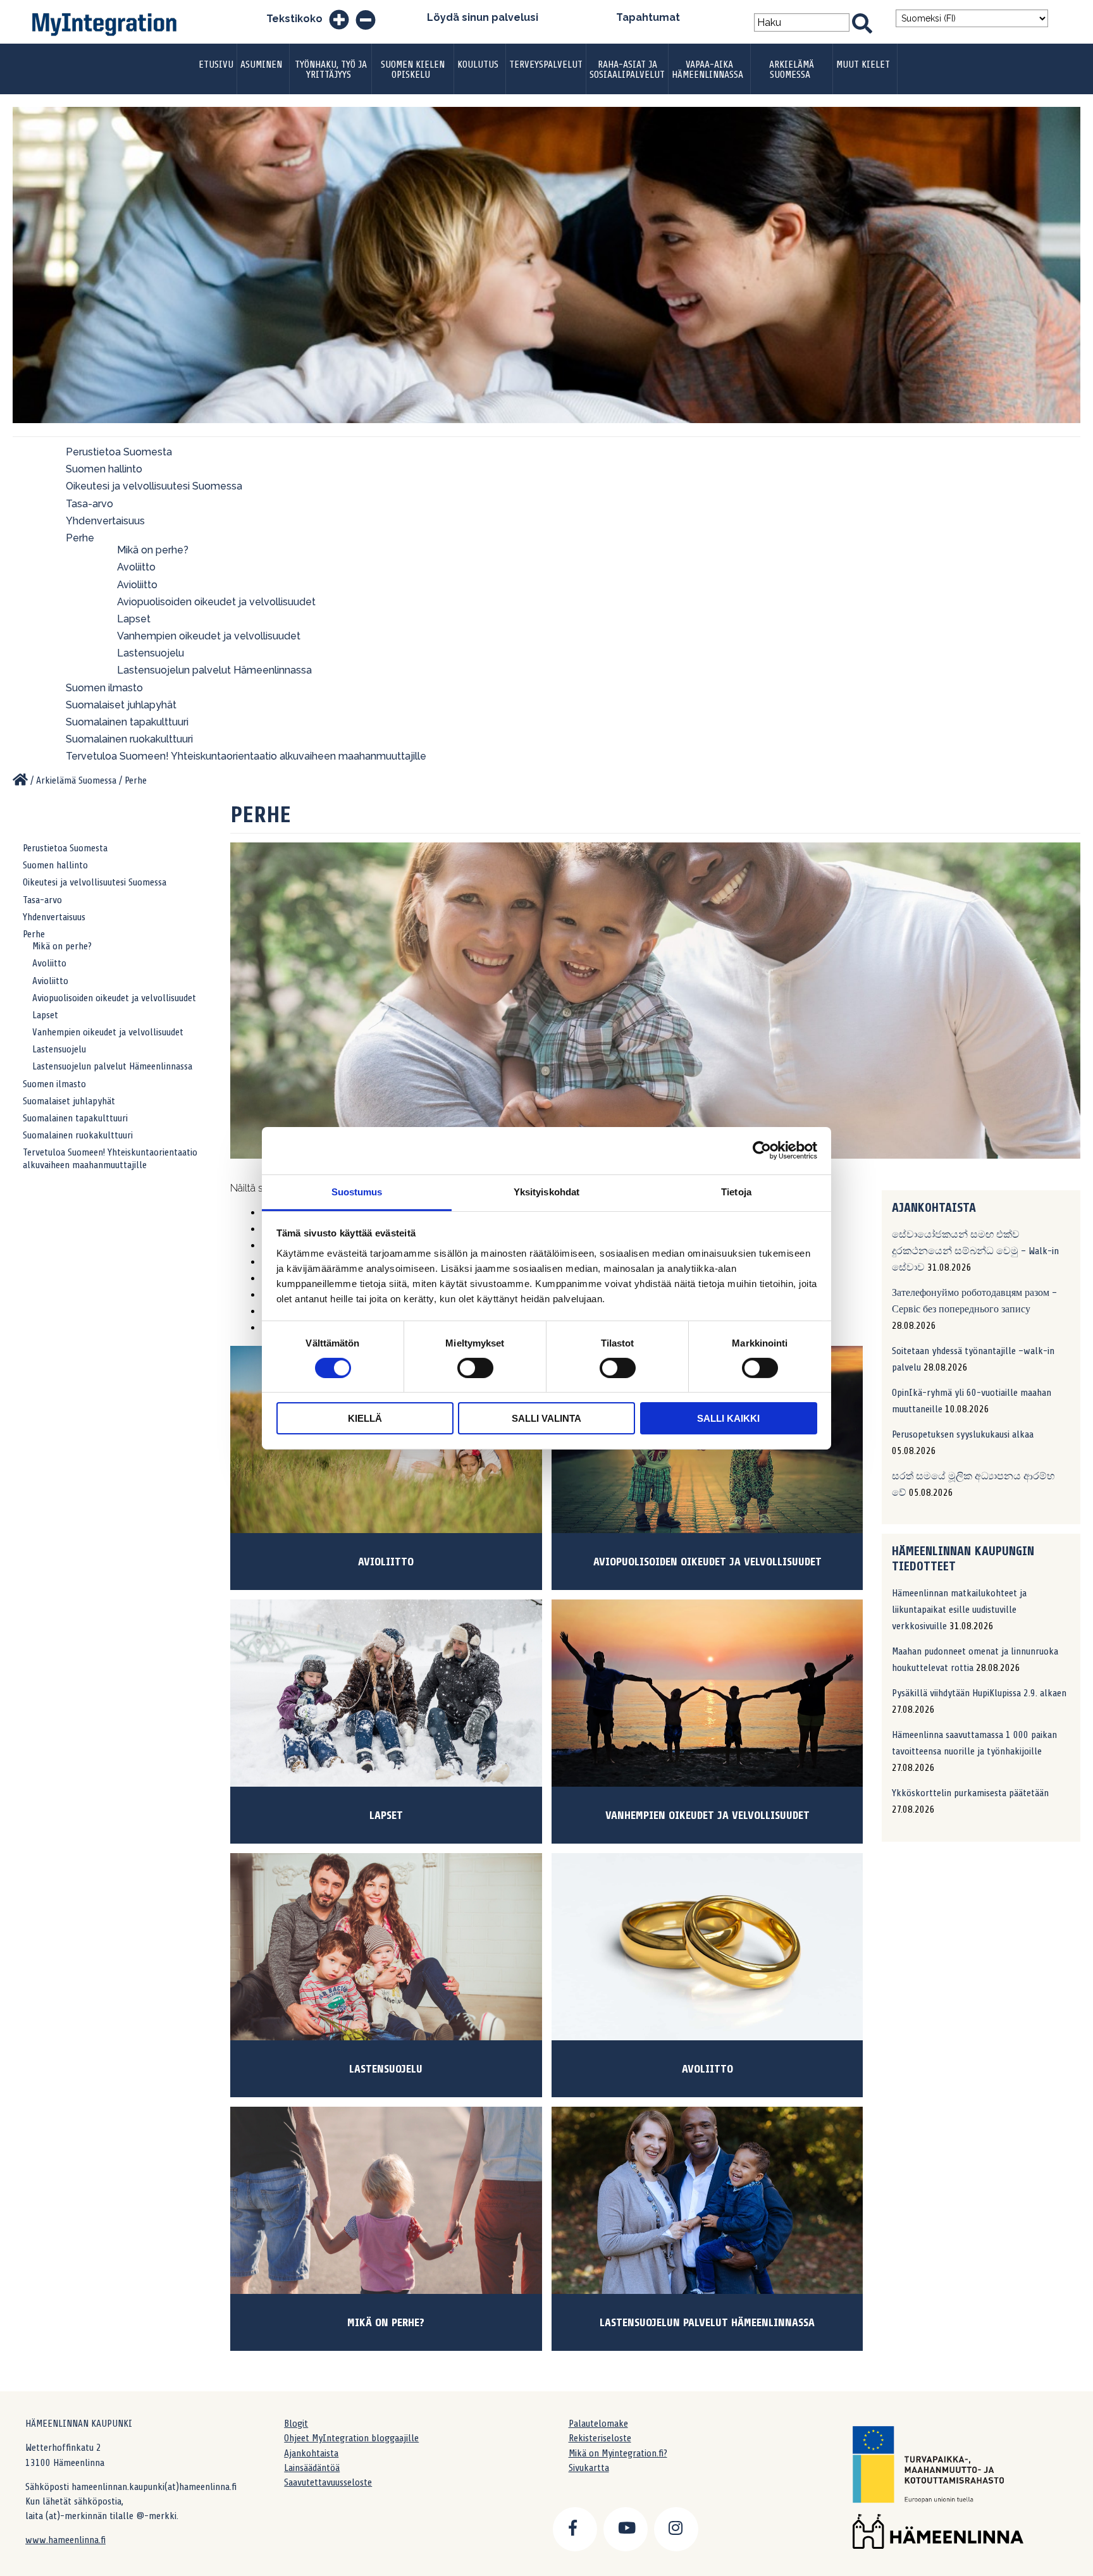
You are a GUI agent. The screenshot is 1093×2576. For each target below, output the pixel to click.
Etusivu (216, 65)
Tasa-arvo (90, 504)
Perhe (80, 538)
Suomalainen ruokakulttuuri (129, 739)
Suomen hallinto (104, 469)
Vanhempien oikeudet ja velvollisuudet (209, 636)
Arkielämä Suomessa (792, 70)
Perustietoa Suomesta (119, 452)
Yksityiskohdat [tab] (546, 1191)
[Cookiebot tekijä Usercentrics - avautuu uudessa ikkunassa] (762, 1150)
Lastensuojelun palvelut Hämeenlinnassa (214, 670)
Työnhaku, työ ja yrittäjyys (331, 70)
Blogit (296, 2424)
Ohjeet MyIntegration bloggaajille (351, 2438)
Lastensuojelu (151, 653)
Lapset (134, 619)
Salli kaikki (728, 1418)
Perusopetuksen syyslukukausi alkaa (963, 1434)
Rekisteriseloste (600, 2438)
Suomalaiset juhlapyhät (121, 705)
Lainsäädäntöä (312, 2468)
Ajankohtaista (311, 2453)
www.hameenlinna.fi (65, 2540)
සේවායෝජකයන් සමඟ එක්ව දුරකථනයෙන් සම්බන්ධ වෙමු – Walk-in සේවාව (975, 1251)
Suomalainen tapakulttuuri (127, 722)
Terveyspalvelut (546, 65)
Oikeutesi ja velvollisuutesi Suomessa (154, 486)
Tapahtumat (648, 17)
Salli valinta (546, 1418)
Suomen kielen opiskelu (413, 70)
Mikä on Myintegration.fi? (618, 2453)
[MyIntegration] (20, 780)
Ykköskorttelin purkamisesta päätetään (970, 1793)
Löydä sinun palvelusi (483, 17)
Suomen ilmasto (104, 688)
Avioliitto (137, 585)
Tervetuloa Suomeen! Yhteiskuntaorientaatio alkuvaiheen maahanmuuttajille (246, 756)
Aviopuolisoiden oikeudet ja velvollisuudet (216, 602)
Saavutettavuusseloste (328, 2482)
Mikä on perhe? (153, 550)
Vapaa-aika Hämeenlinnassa (707, 70)
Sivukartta (589, 2468)
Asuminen (261, 65)
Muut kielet (863, 65)
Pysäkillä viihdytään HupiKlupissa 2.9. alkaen (979, 1693)
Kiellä (365, 1418)
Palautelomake (598, 2424)
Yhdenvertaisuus (105, 521)
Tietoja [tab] (736, 1191)
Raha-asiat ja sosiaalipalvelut (627, 70)
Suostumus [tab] (357, 1191)
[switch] (475, 1368)
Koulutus (478, 65)
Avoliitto (136, 567)
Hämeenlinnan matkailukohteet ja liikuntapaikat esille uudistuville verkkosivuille (959, 1610)
